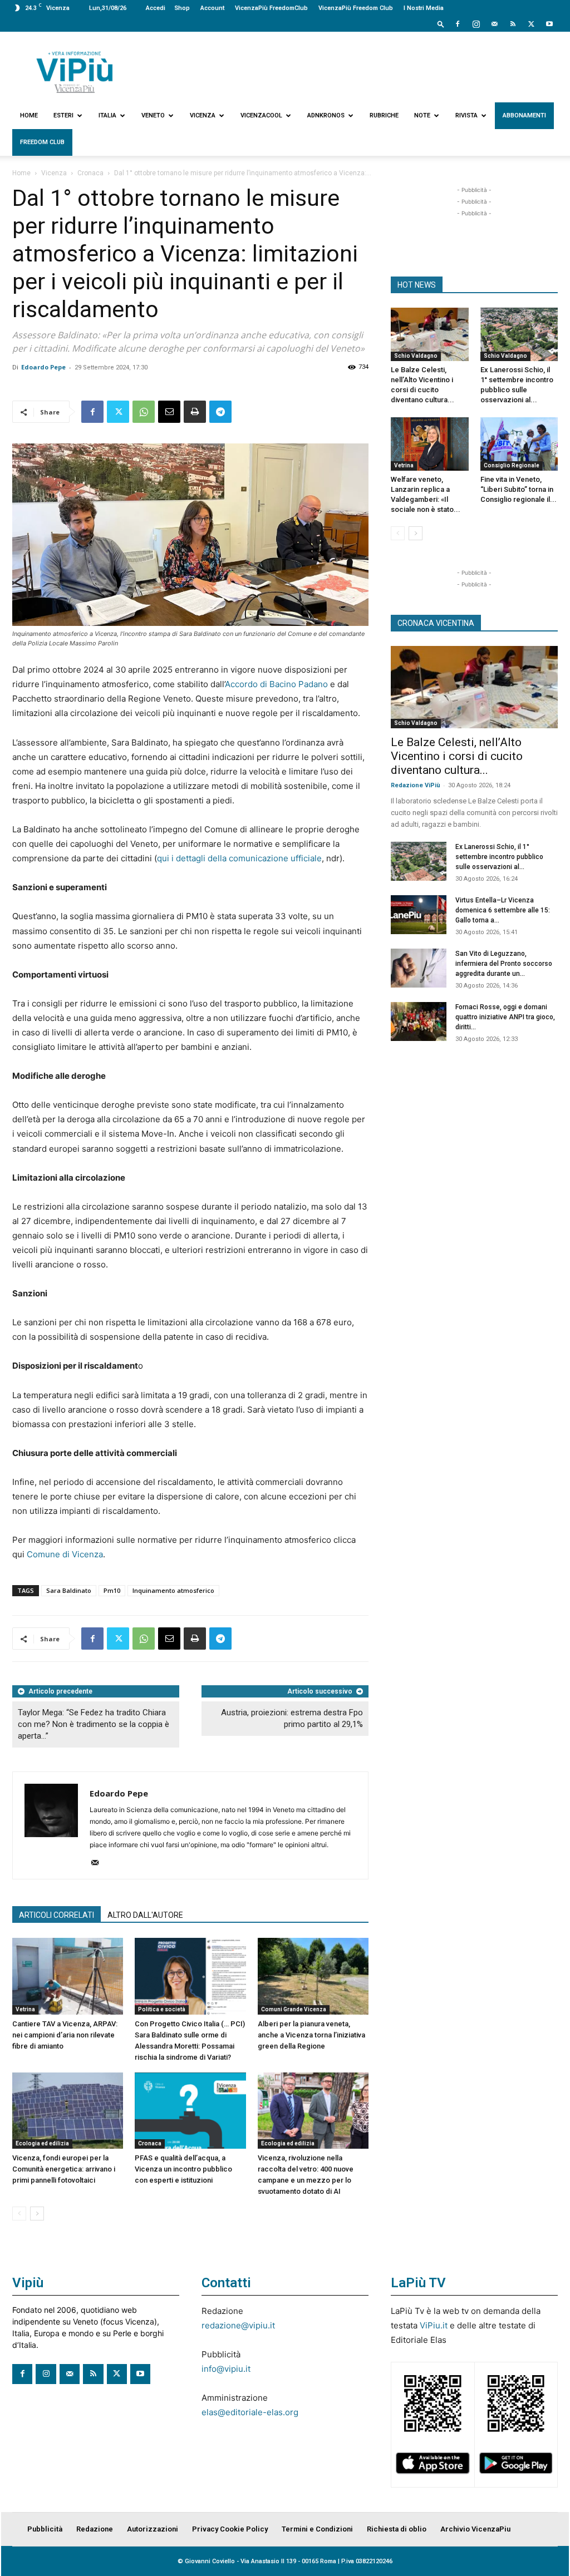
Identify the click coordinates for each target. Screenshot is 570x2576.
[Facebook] (458, 24)
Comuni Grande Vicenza (294, 2009)
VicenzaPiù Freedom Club (356, 8)
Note (422, 115)
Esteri (63, 115)
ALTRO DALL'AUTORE (145, 1915)
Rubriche (384, 115)
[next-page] (37, 2214)
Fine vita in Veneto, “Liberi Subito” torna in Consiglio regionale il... (519, 489)
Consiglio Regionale (512, 465)
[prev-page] (19, 2214)
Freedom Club (42, 142)
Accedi (156, 8)
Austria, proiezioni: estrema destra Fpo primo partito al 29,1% (292, 1718)
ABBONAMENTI (524, 115)
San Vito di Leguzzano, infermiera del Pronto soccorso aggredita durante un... (504, 964)
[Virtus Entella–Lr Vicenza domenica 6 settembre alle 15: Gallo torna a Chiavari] (419, 915)
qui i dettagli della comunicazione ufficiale (239, 858)
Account (212, 8)
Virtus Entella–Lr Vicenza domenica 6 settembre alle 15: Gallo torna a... (503, 910)
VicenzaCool (261, 115)
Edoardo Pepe (43, 367)
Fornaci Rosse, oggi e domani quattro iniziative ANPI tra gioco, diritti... (505, 1017)
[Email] (169, 412)
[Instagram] (476, 24)
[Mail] (494, 24)
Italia (107, 115)
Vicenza (203, 115)
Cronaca (90, 173)
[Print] (195, 412)
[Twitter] (531, 24)
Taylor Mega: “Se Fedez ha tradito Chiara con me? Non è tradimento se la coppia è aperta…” (94, 1724)
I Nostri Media (424, 8)
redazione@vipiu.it (238, 2325)
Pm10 (112, 1590)
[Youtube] (549, 24)
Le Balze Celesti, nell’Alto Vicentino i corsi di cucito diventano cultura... (457, 756)
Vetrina (25, 2009)
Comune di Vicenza (65, 1554)
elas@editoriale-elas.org (250, 2412)
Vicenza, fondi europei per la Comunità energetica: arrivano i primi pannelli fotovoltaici (64, 2169)
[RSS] (513, 24)
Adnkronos (326, 115)
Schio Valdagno (416, 356)
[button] (441, 24)
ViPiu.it (434, 2325)
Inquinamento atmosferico (173, 1590)
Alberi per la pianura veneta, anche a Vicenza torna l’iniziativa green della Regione (311, 2035)
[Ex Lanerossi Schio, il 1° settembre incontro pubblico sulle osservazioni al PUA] (519, 334)
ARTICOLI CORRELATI (56, 1915)
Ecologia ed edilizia (42, 2143)
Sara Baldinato (69, 1590)
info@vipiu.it (226, 2369)
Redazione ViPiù (416, 785)
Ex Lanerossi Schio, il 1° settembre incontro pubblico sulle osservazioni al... (499, 857)
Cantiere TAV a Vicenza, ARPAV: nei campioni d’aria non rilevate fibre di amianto (65, 2035)
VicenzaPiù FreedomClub (271, 8)
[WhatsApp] (144, 412)
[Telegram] (220, 412)
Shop (182, 8)
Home (29, 115)
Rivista (466, 115)
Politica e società (162, 2009)
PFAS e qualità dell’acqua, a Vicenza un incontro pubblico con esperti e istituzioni (183, 2169)
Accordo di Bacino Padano (276, 684)
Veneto (153, 115)
